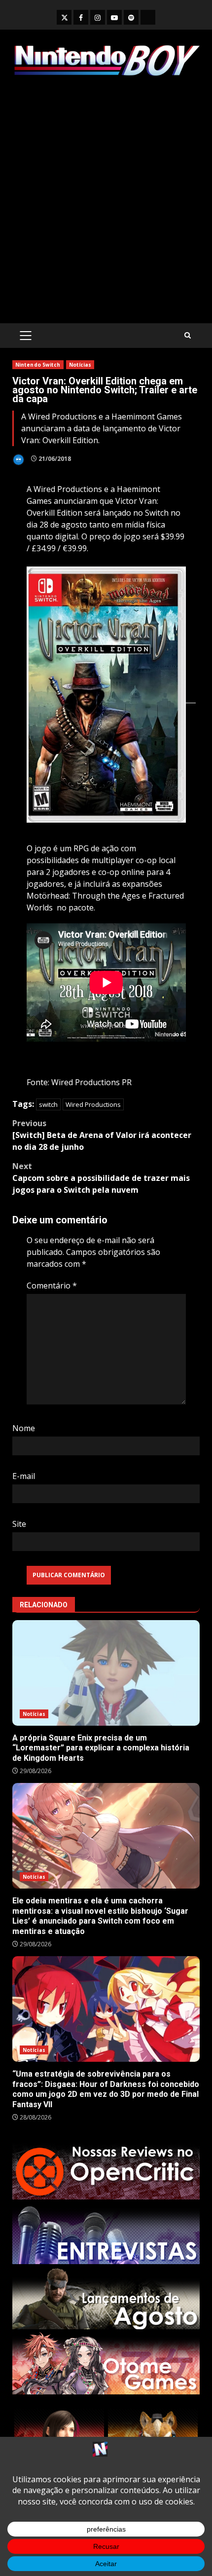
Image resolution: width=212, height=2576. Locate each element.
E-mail (24, 1476)
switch (48, 1104)
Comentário (52, 1286)
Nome (24, 1428)
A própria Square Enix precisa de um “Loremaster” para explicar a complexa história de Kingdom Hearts (106, 1673)
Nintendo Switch (38, 365)
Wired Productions (93, 1104)
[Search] (188, 335)
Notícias (80, 365)
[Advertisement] (106, 200)
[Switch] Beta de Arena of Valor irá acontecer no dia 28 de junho (102, 1135)
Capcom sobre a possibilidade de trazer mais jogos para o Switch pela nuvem (101, 1178)
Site (19, 1524)
